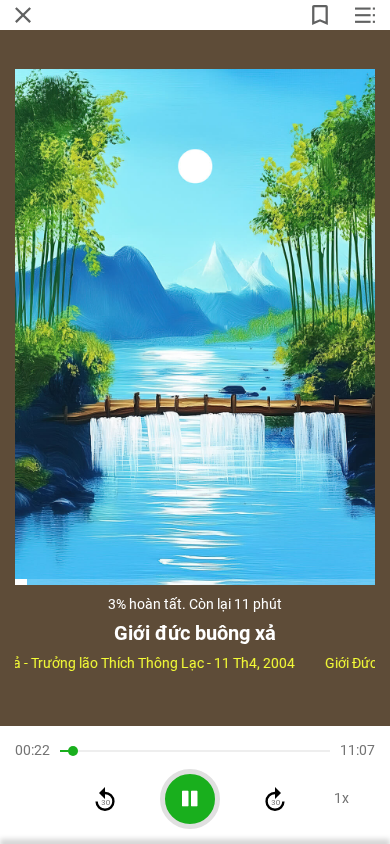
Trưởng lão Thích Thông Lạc (117, 663)
